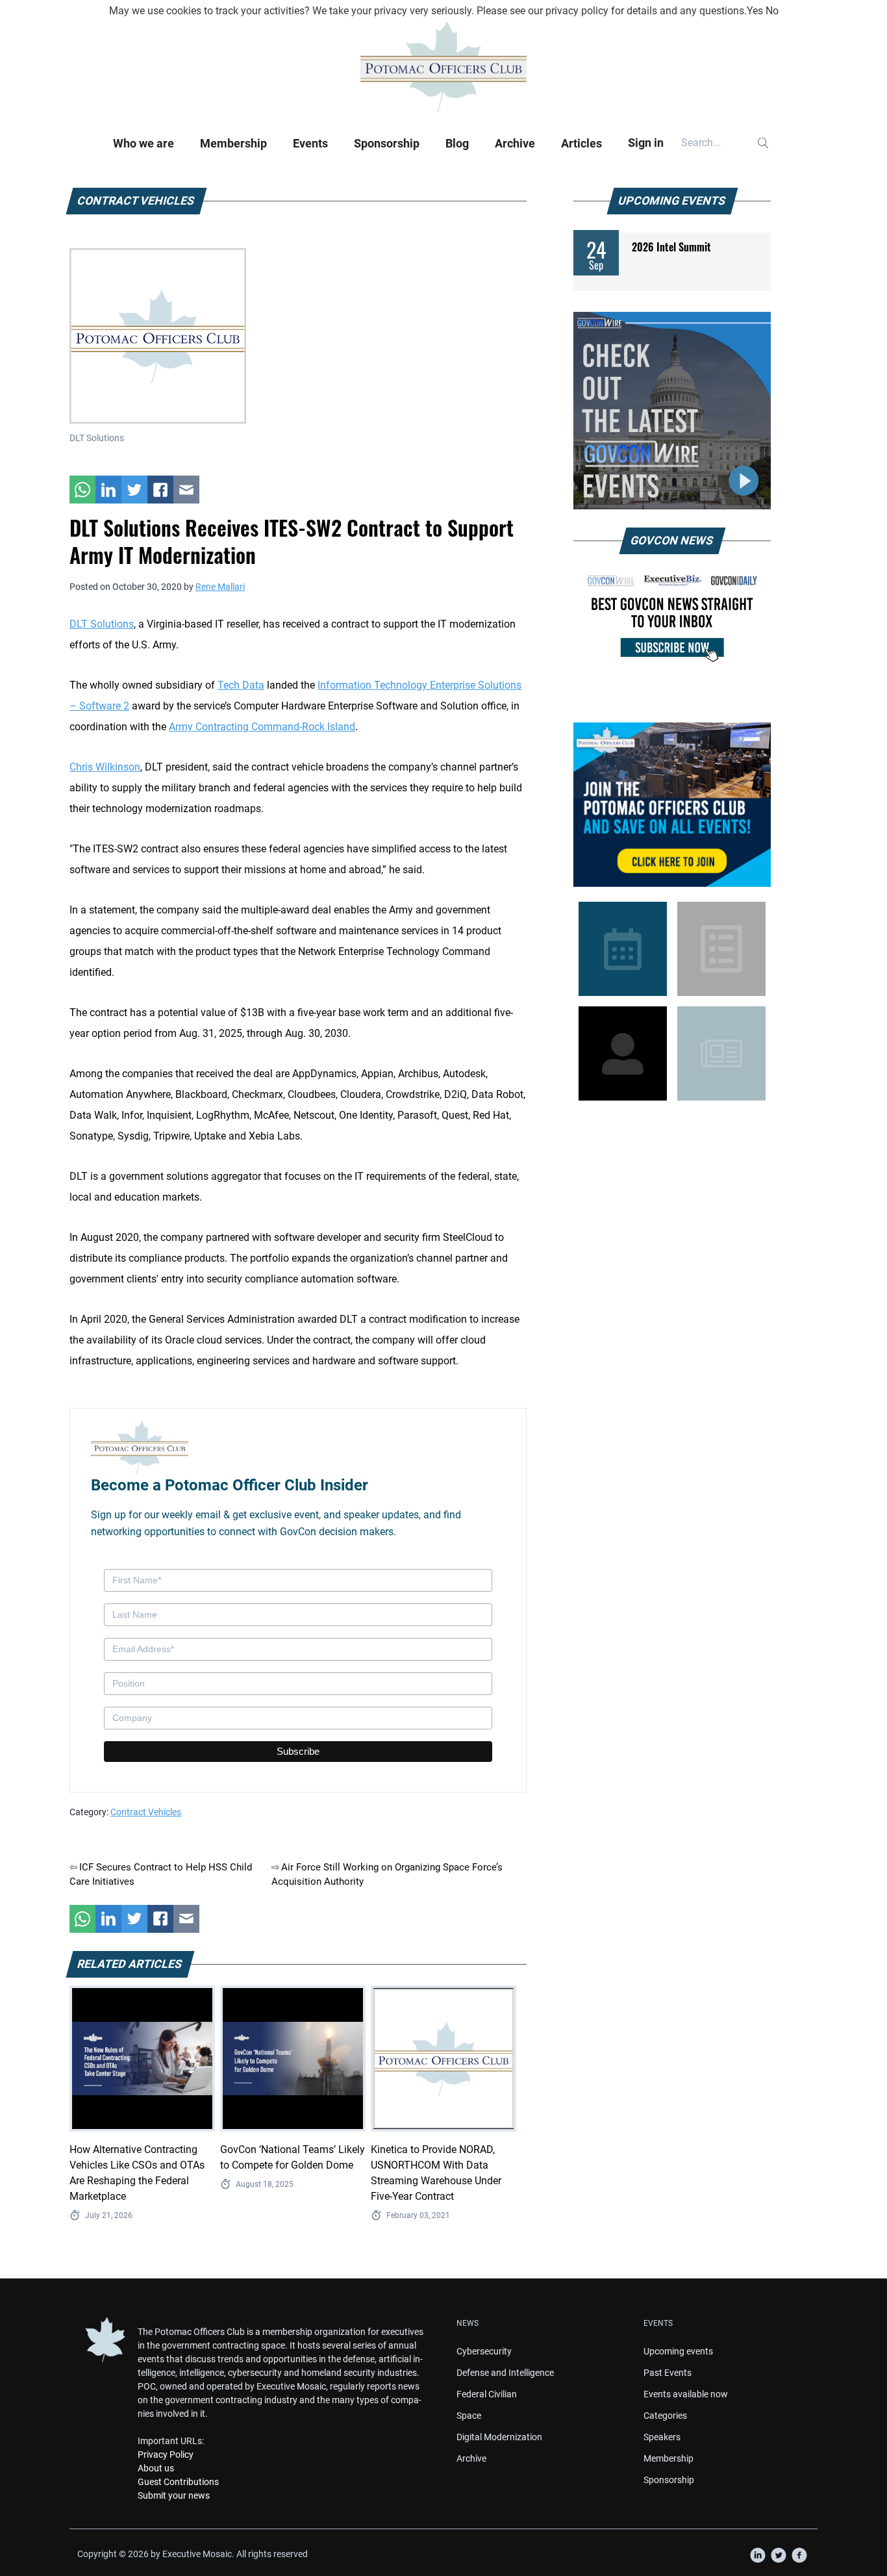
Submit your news (174, 2495)
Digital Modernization (499, 2437)
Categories (665, 2416)
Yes (755, 11)
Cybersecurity (484, 2351)
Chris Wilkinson (105, 767)
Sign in (646, 143)
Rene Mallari (220, 587)
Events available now (686, 2394)
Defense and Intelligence (505, 2373)
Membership (233, 143)
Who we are (144, 143)
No (772, 11)
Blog (457, 143)
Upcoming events (678, 2351)
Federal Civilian (487, 2394)
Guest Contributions (178, 2482)
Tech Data (241, 685)
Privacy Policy (166, 2455)
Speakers (662, 2437)
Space (469, 2416)
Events (310, 143)
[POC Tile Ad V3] (672, 805)
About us (156, 2468)
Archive (515, 143)
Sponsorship (387, 143)
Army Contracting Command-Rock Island (262, 727)
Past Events (668, 2373)
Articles (581, 143)
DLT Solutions (102, 624)
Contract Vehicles (146, 1812)
